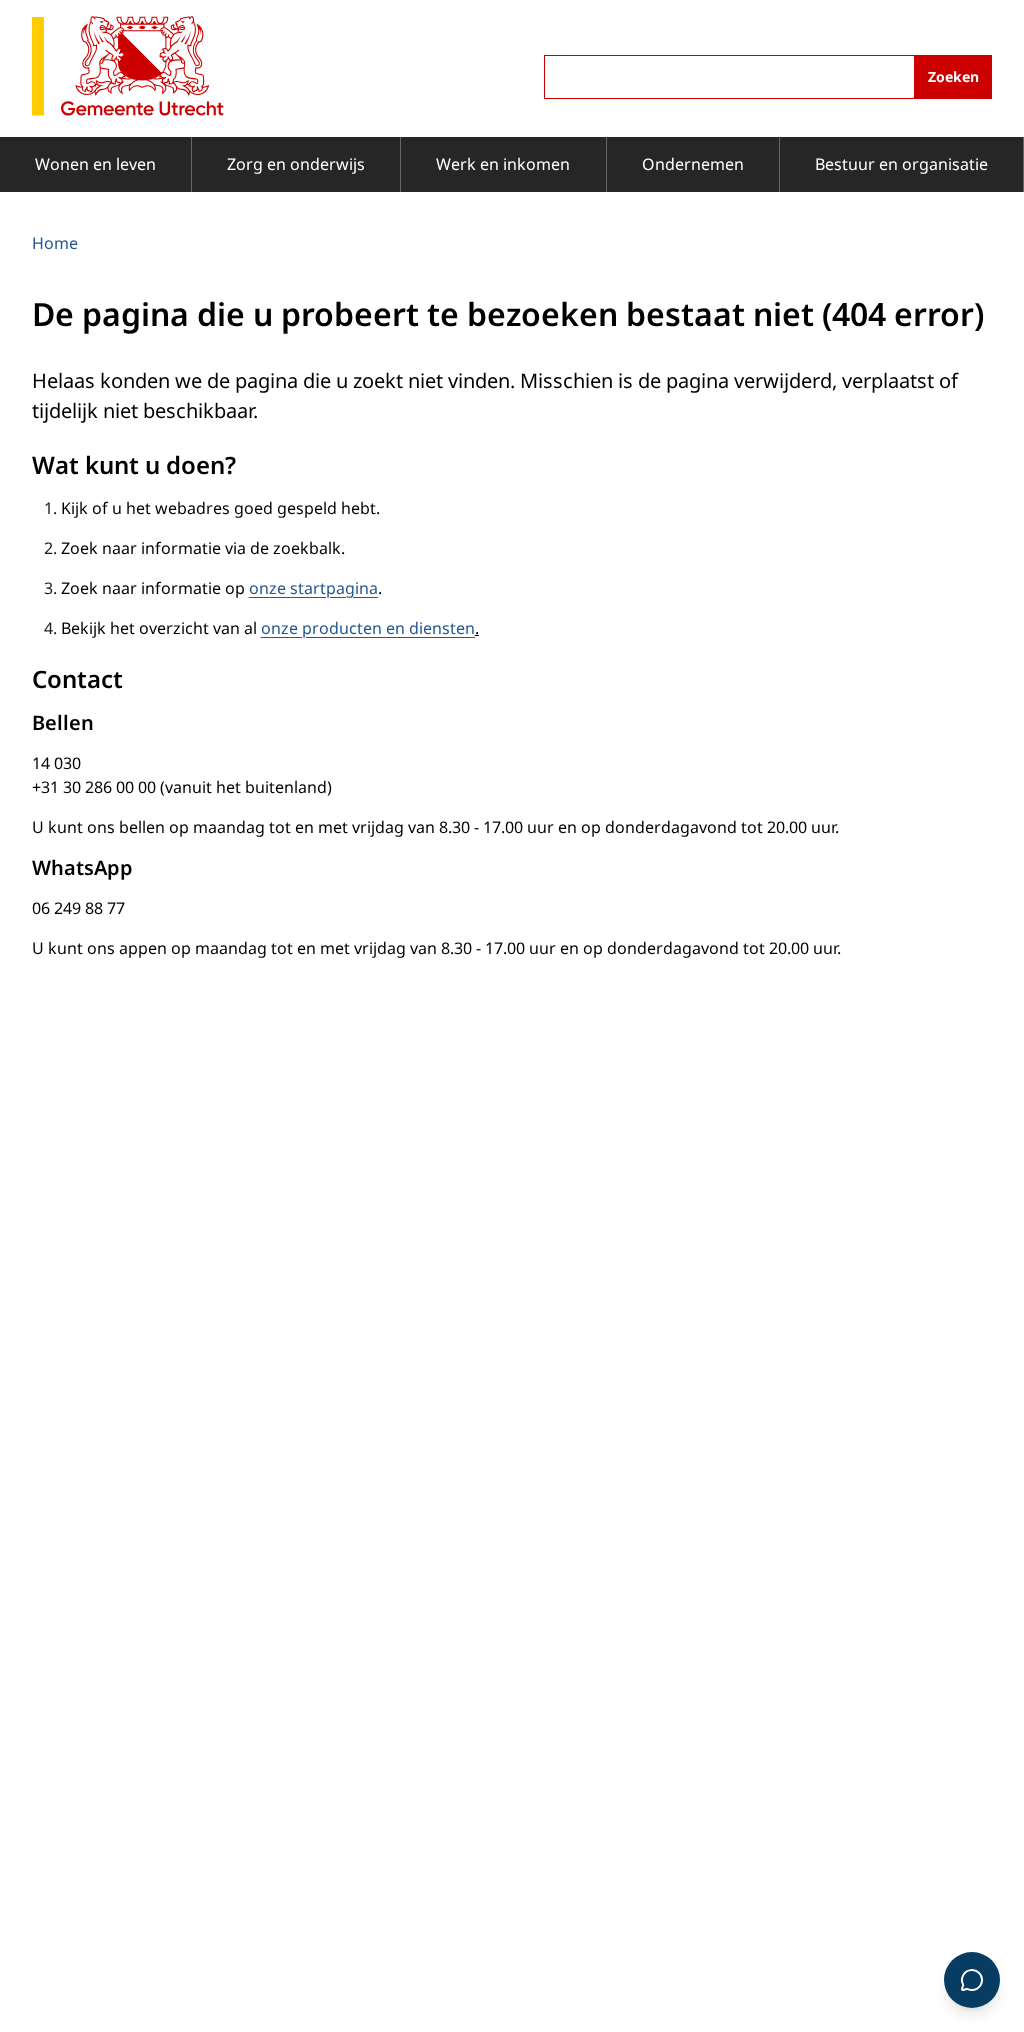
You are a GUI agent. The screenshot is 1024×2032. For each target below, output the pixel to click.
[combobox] (768, 77)
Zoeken (953, 76)
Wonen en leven (95, 164)
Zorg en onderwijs (296, 164)
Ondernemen (693, 164)
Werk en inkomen (503, 164)
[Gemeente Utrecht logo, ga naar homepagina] (128, 67)
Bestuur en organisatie (901, 164)
